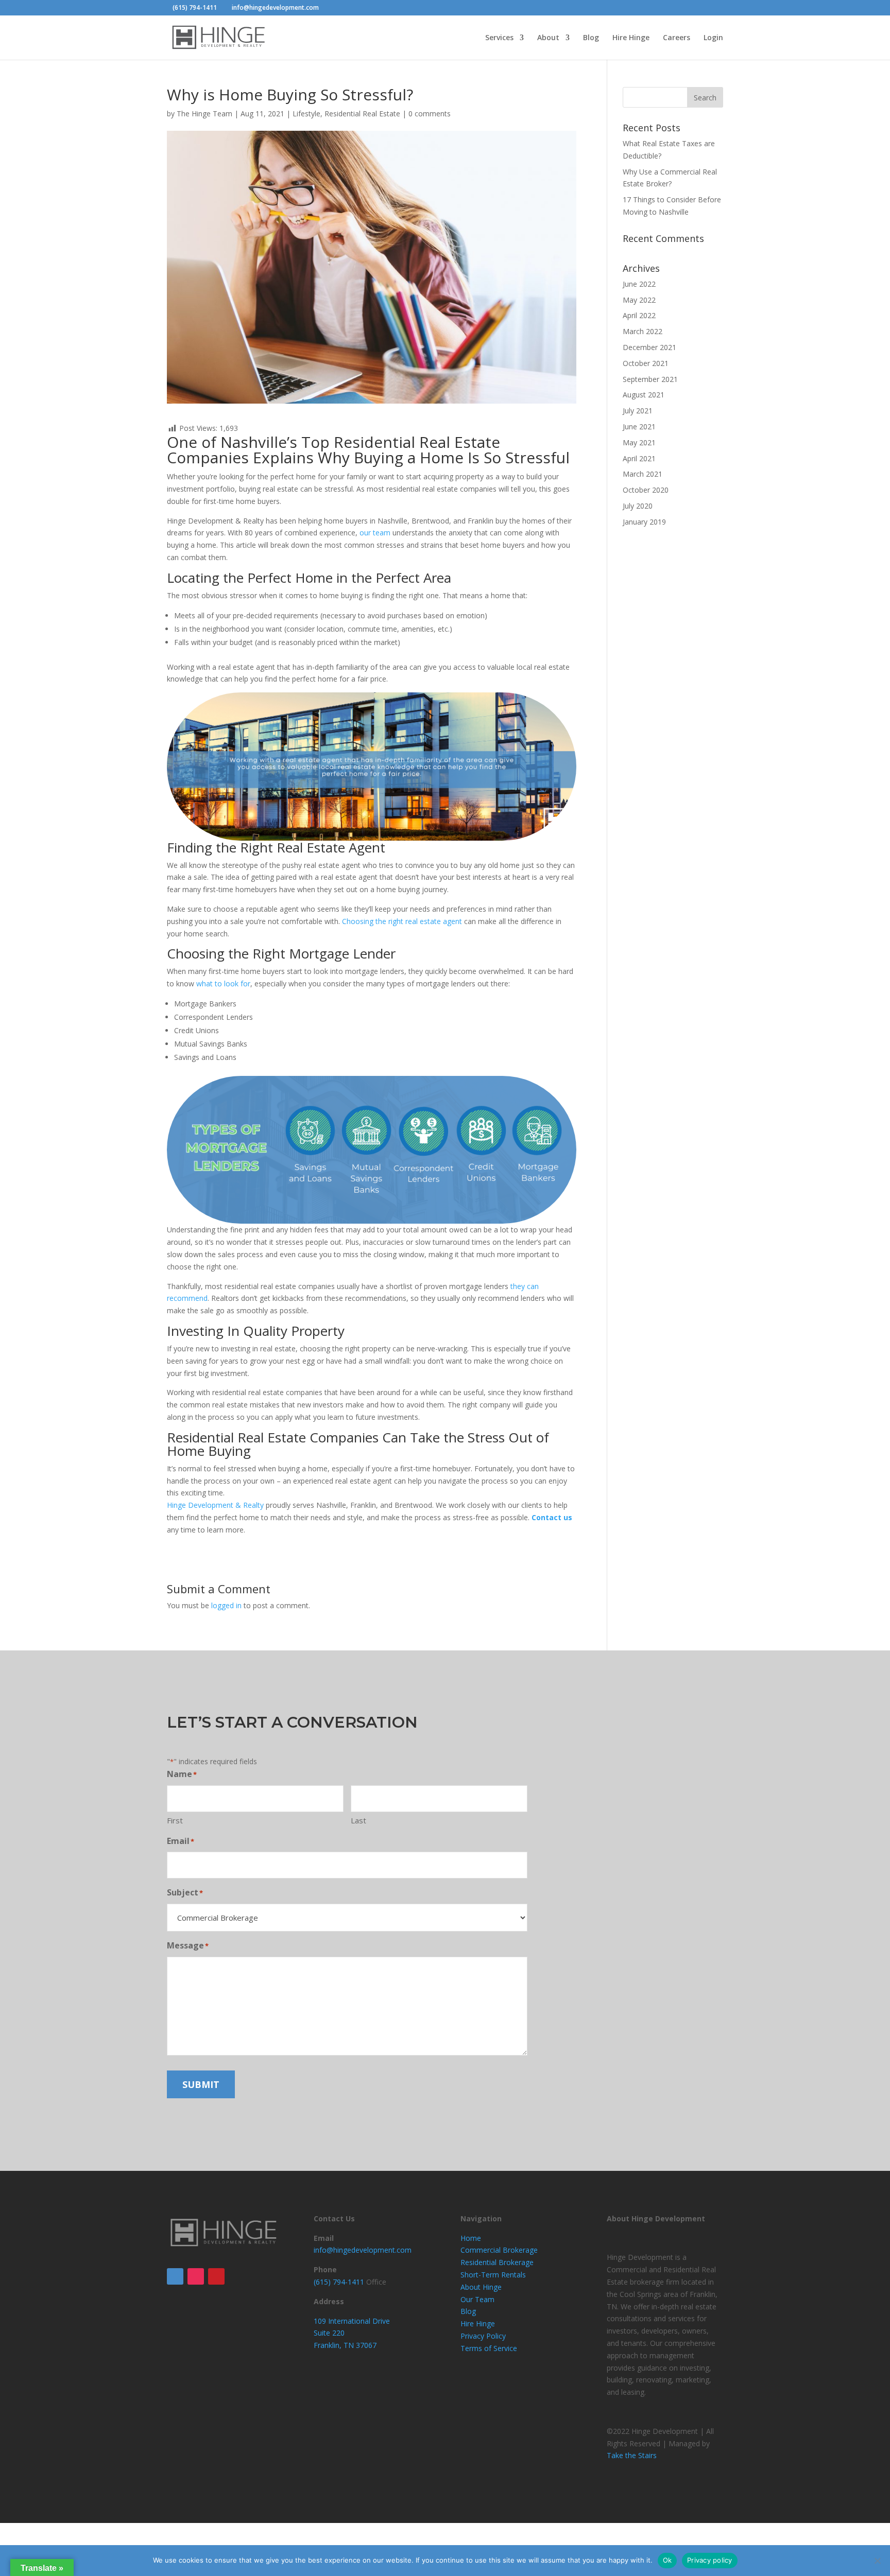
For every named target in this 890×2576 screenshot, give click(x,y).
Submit (201, 2084)
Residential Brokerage (497, 2262)
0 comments (430, 114)
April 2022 (639, 315)
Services (499, 38)
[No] (877, 2561)
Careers (677, 38)
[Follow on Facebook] (175, 2276)
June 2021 (639, 427)
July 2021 (638, 411)
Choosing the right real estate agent (402, 921)
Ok (667, 2560)
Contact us (552, 1517)
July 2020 (638, 506)
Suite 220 (329, 2333)
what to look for (223, 984)
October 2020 (646, 490)
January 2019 (644, 522)
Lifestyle (306, 114)
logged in (226, 1605)
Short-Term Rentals (493, 2275)
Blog (591, 38)
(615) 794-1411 (195, 7)
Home (471, 2238)
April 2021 (639, 458)
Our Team (477, 2299)
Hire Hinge (631, 38)
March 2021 (643, 474)
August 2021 (644, 395)
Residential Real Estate (362, 114)
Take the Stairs (632, 2455)
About (548, 38)
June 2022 (639, 284)
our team (375, 533)
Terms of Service (489, 2348)
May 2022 (639, 300)
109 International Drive (352, 2321)
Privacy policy (710, 2560)
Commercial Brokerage (499, 2250)
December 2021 (649, 347)
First (175, 1820)
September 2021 (650, 379)
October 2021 (646, 363)
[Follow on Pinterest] (216, 2276)
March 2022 (643, 331)
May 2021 (639, 442)
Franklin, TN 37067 (345, 2345)
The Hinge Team (204, 114)
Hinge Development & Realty (215, 1505)
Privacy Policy (483, 2336)
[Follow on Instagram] (196, 2276)
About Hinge (481, 2287)
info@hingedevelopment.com (363, 2250)
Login (713, 38)
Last (358, 1820)
